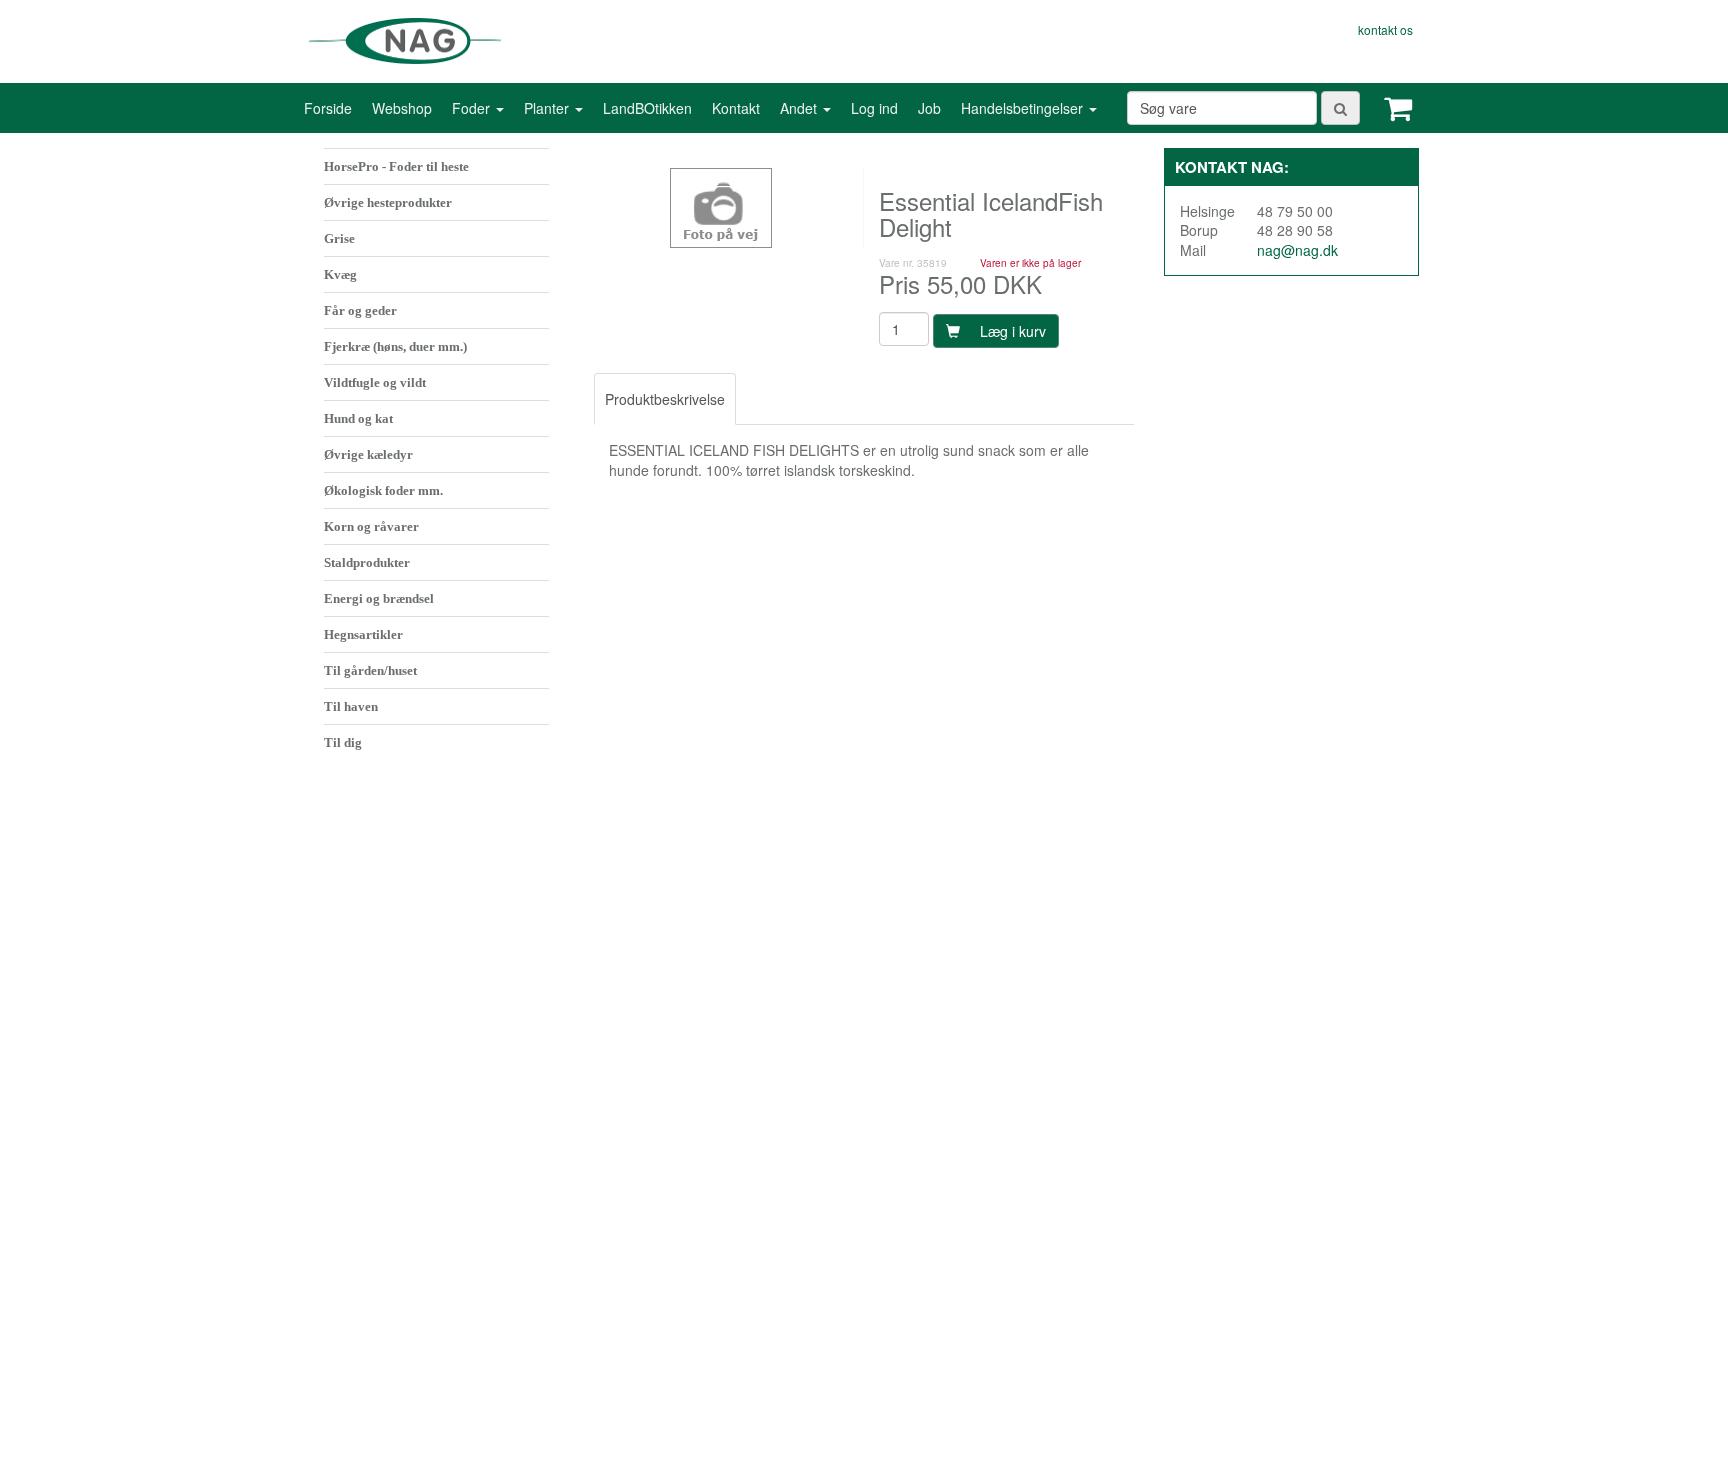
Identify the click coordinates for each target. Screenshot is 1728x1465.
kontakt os (1385, 29)
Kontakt (736, 108)
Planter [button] (548, 108)
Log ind (874, 108)
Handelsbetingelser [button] (1024, 108)
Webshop (402, 108)
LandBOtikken (647, 108)
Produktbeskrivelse (665, 399)
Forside (328, 108)
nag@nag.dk (1297, 250)
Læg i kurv (1013, 331)
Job (929, 108)
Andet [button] (800, 108)
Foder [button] (473, 108)
